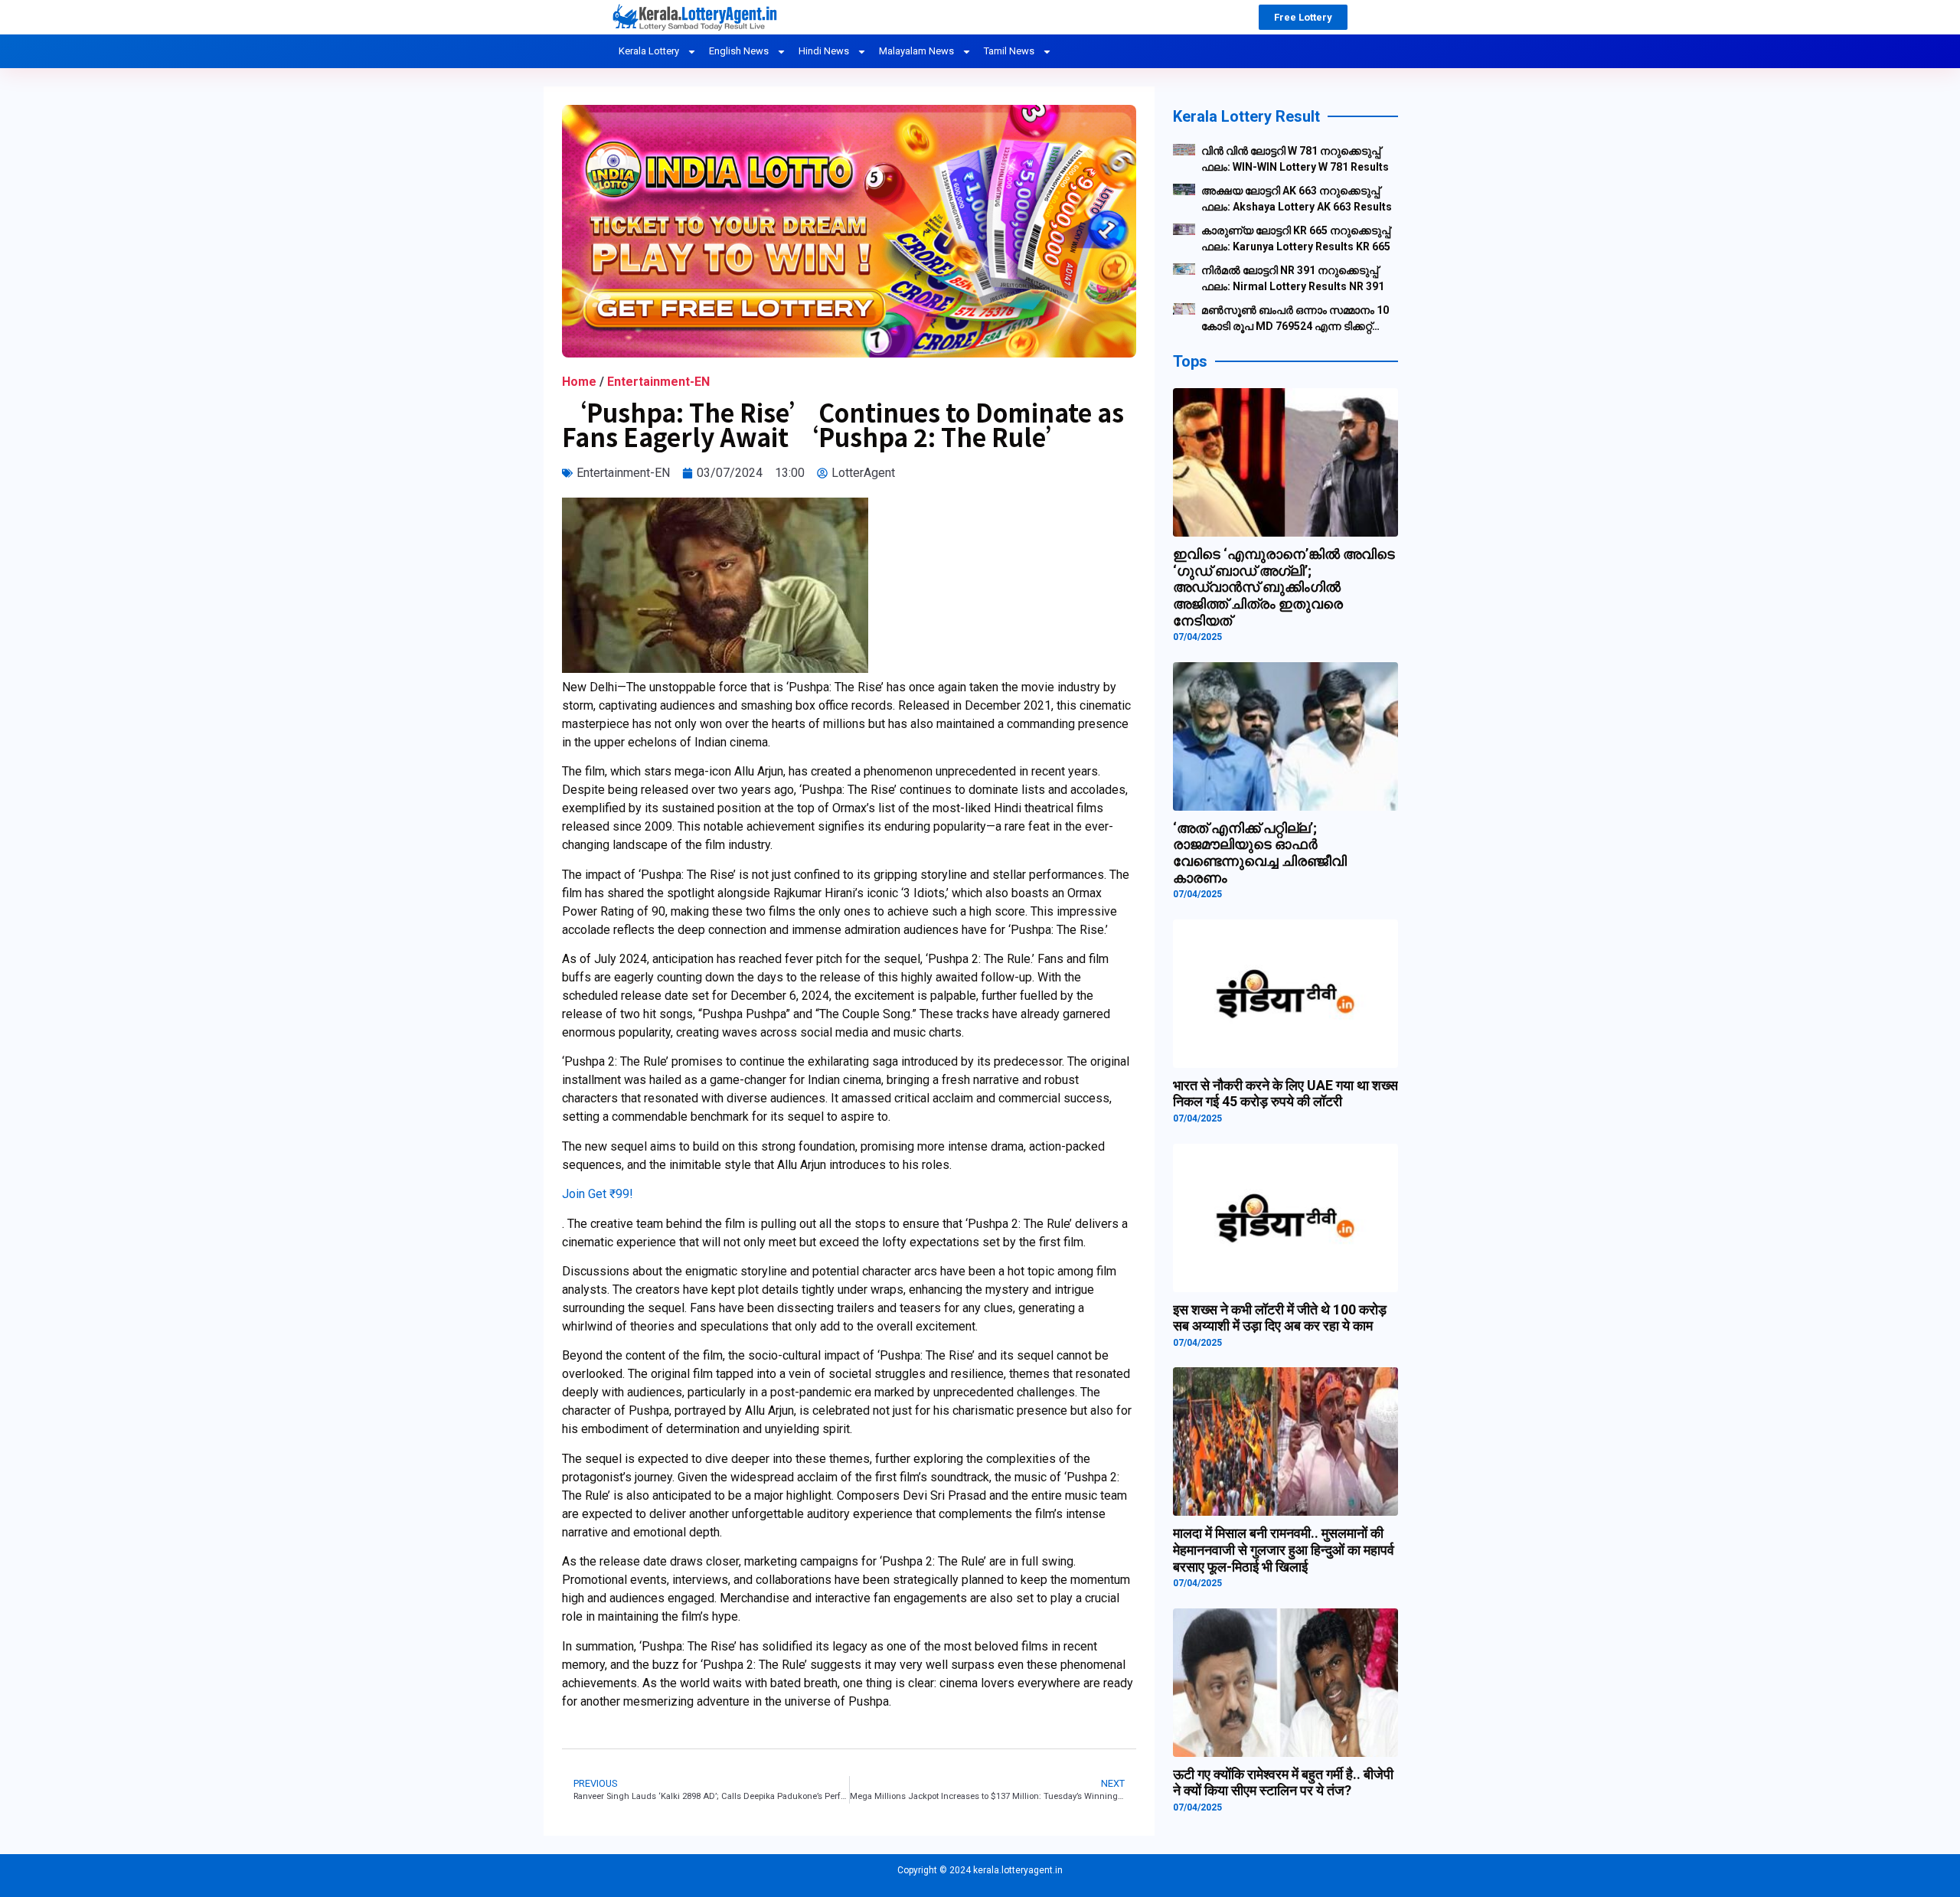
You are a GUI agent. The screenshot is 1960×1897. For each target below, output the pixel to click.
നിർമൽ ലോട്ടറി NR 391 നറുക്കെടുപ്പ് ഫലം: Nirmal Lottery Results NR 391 (1293, 278)
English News (739, 51)
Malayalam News (916, 51)
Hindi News (824, 51)
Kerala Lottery (649, 51)
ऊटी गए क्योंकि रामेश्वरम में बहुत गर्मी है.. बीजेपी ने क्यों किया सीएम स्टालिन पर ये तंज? (1283, 1783)
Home (579, 382)
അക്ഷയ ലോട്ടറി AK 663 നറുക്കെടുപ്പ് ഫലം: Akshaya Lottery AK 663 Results (1297, 199)
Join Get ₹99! (598, 1194)
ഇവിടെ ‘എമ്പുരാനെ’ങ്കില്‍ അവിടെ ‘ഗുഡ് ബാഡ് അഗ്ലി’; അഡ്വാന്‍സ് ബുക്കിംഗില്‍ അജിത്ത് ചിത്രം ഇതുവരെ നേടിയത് (1284, 587)
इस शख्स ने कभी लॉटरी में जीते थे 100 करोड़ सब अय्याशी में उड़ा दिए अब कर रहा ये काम (1280, 1318)
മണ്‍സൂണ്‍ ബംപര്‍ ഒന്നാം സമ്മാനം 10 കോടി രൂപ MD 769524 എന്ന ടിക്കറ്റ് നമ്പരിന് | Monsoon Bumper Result (1295, 319)
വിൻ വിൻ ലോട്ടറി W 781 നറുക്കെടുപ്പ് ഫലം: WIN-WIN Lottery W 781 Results (1295, 159)
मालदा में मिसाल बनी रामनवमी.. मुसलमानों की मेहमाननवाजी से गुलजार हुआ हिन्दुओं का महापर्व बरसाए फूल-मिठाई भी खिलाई (1284, 1549)
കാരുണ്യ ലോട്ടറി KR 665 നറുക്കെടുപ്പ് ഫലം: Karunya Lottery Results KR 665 (1296, 238)
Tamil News (1009, 51)
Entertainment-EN (658, 382)
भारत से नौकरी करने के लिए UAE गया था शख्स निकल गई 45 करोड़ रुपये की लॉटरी (1285, 1094)
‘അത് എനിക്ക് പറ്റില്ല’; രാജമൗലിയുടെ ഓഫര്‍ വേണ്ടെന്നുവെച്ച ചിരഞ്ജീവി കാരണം (1260, 853)
